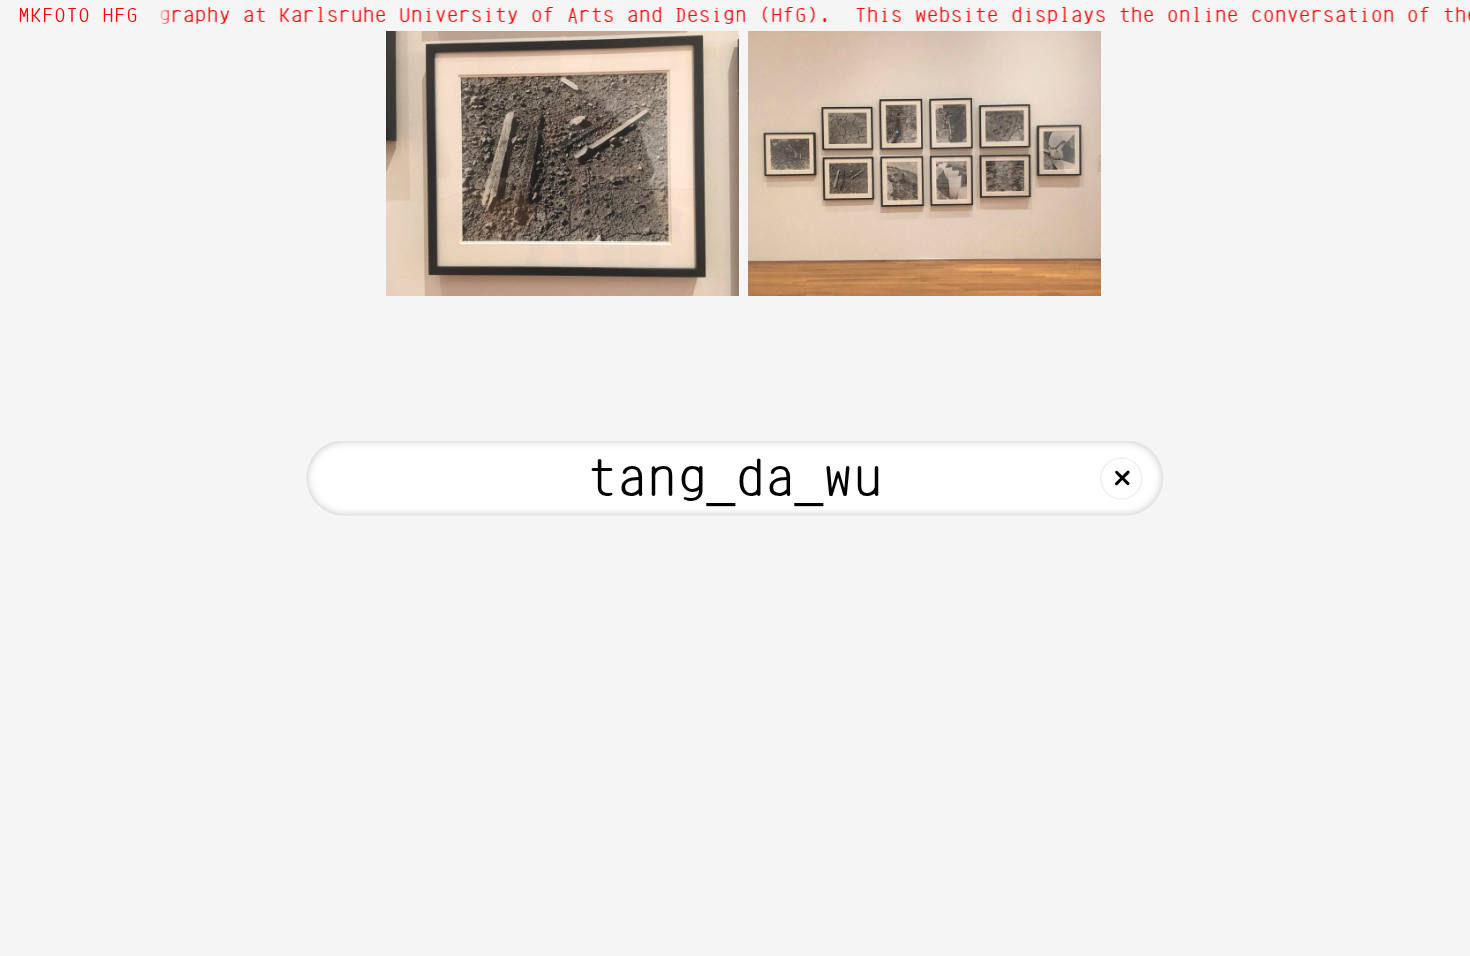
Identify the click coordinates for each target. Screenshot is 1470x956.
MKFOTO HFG (78, 16)
